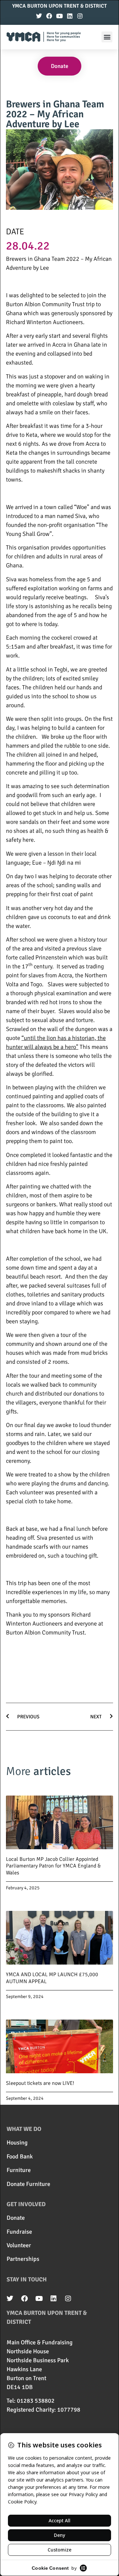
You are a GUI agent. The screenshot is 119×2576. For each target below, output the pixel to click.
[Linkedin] (70, 16)
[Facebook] (49, 16)
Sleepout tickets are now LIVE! (40, 2083)
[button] (107, 37)
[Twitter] (39, 16)
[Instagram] (80, 16)
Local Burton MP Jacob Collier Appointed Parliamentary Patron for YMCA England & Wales (53, 1866)
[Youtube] (59, 16)
